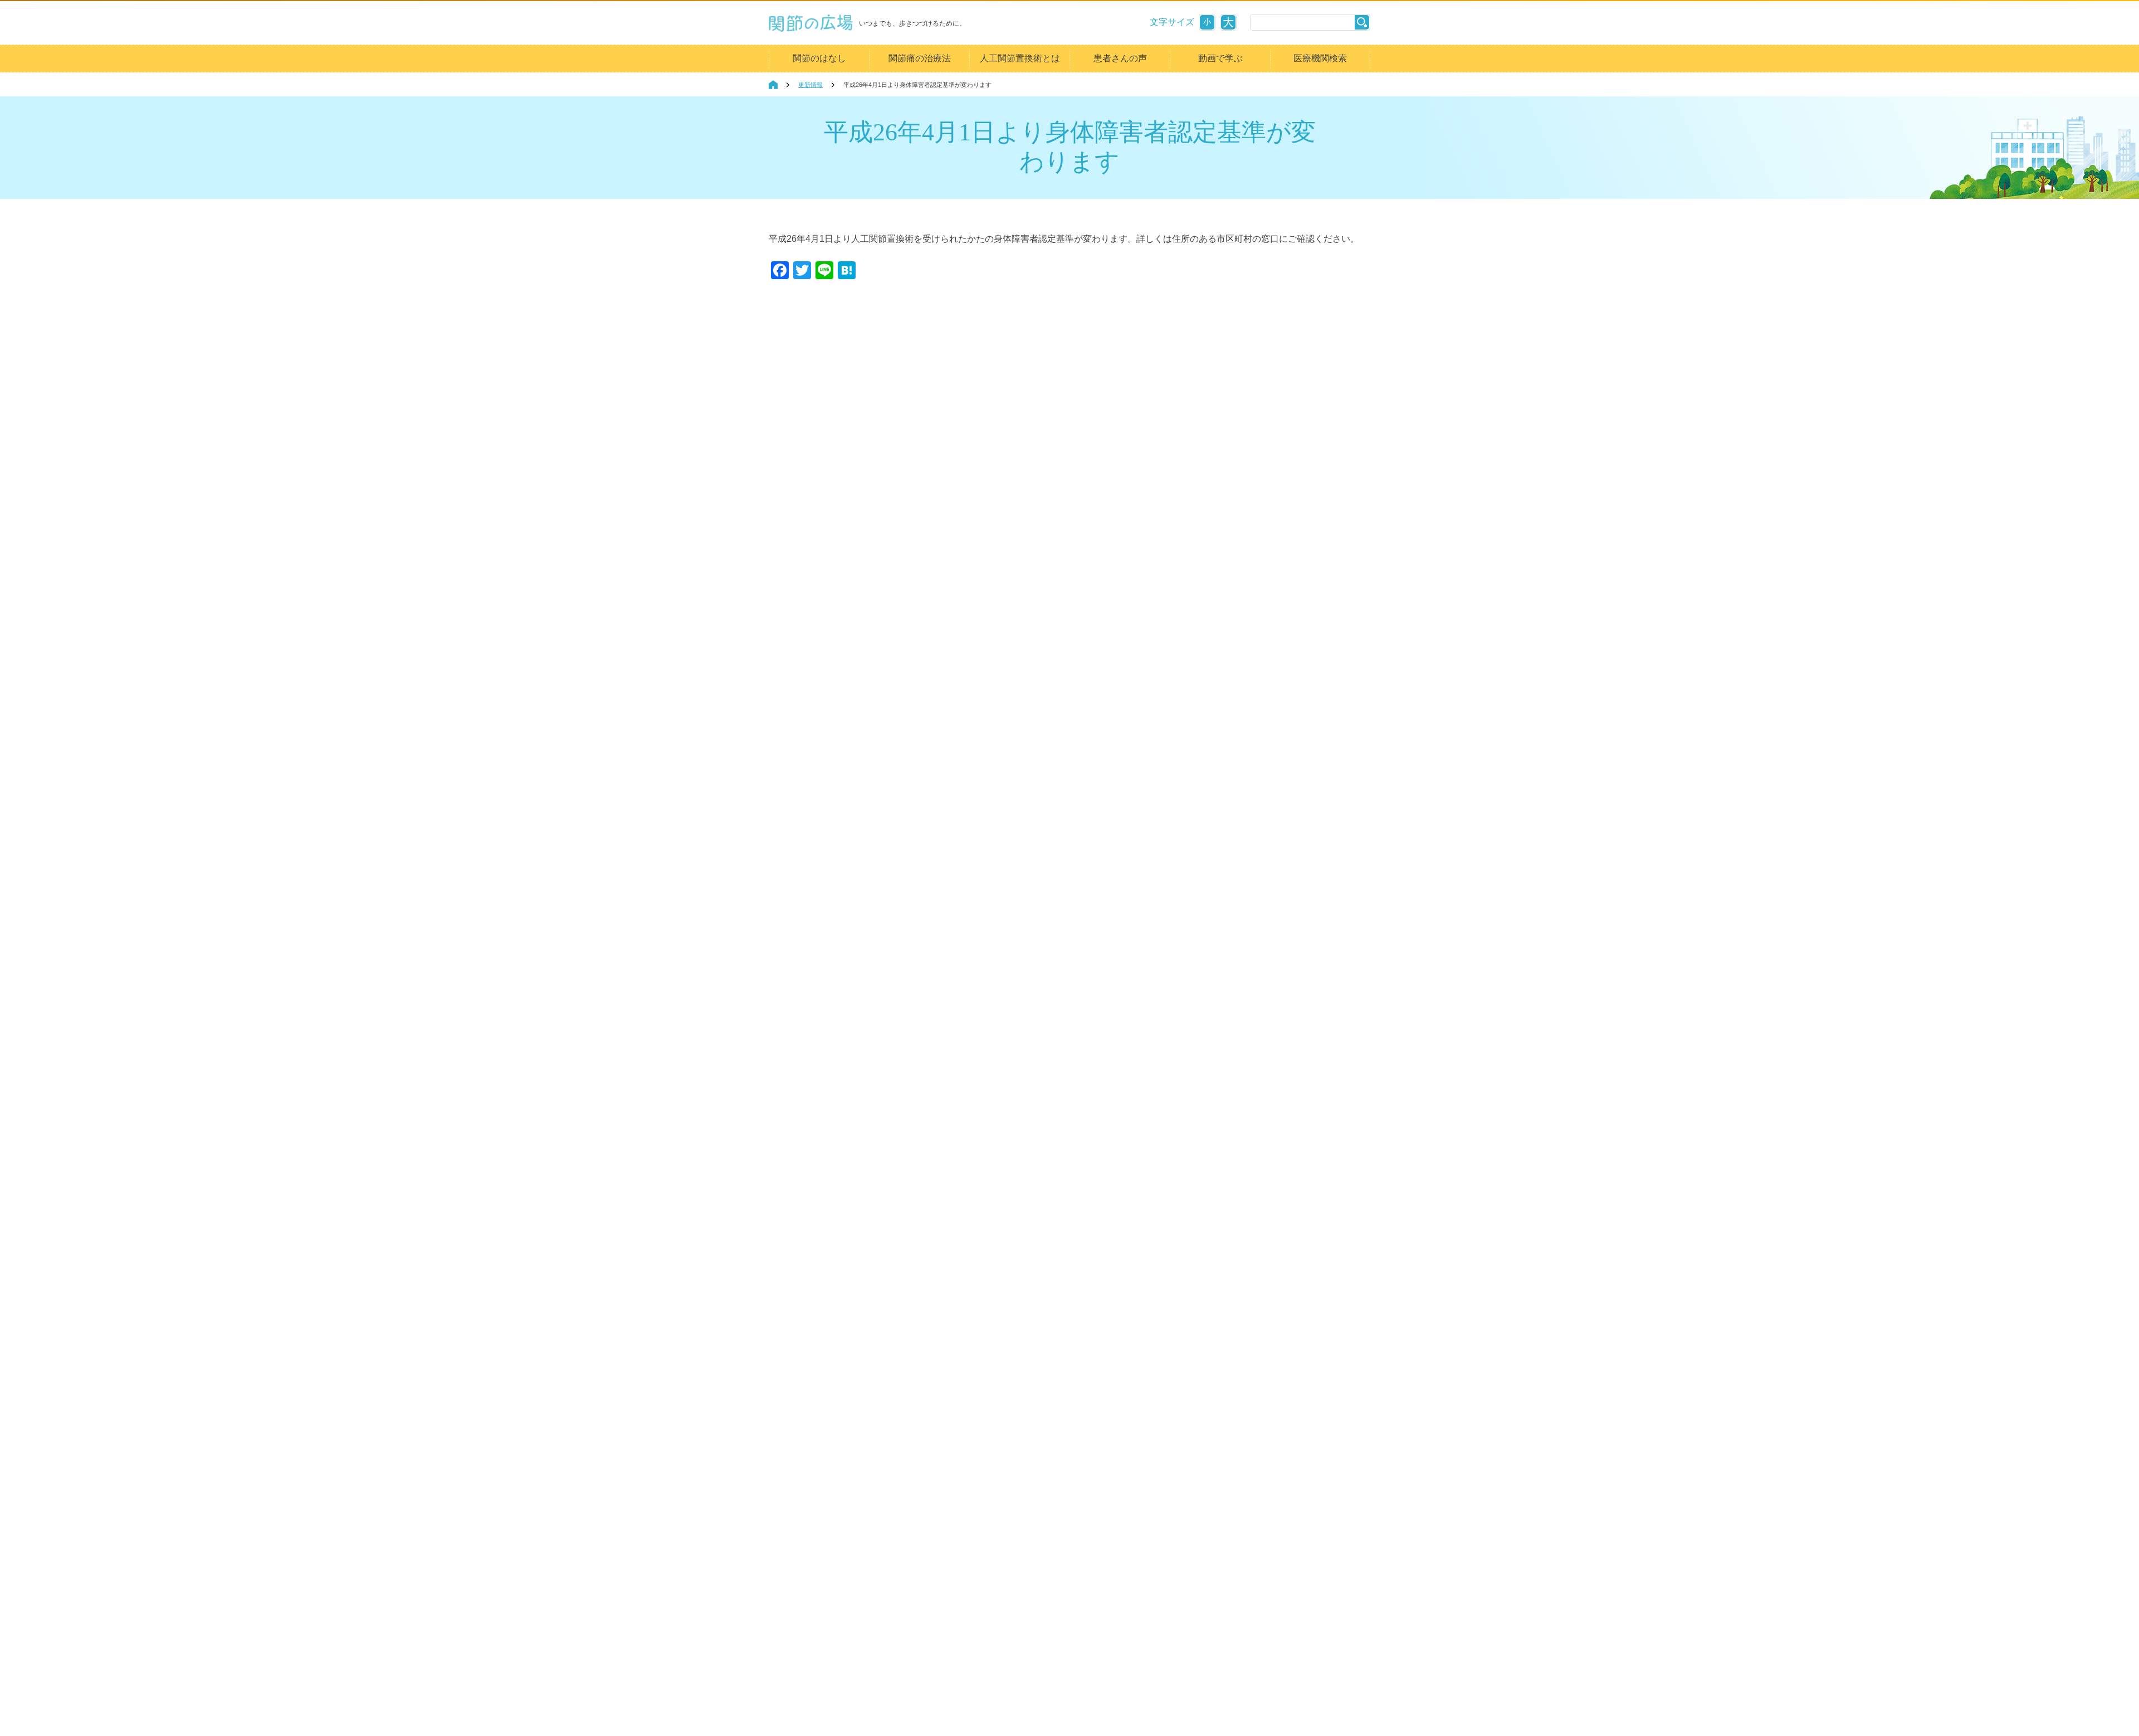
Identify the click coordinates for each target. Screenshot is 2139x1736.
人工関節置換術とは (1020, 58)
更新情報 (810, 85)
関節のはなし (819, 58)
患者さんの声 (1120, 58)
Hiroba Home (773, 85)
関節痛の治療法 (920, 58)
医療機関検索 (1320, 58)
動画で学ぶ (1220, 58)
